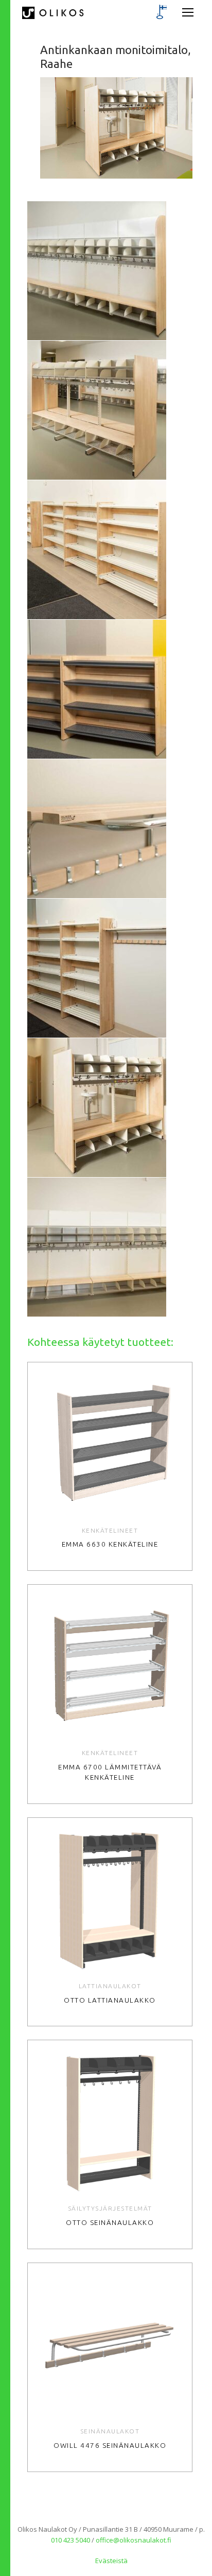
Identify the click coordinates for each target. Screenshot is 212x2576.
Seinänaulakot (110, 2431)
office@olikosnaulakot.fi (134, 2540)
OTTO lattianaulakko (110, 2000)
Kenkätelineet (110, 1530)
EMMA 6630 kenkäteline (110, 1544)
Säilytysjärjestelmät (110, 2208)
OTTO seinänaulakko (110, 2223)
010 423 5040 (70, 2540)
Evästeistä (111, 2561)
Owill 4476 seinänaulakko (110, 2446)
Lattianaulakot (110, 1986)
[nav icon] (188, 13)
